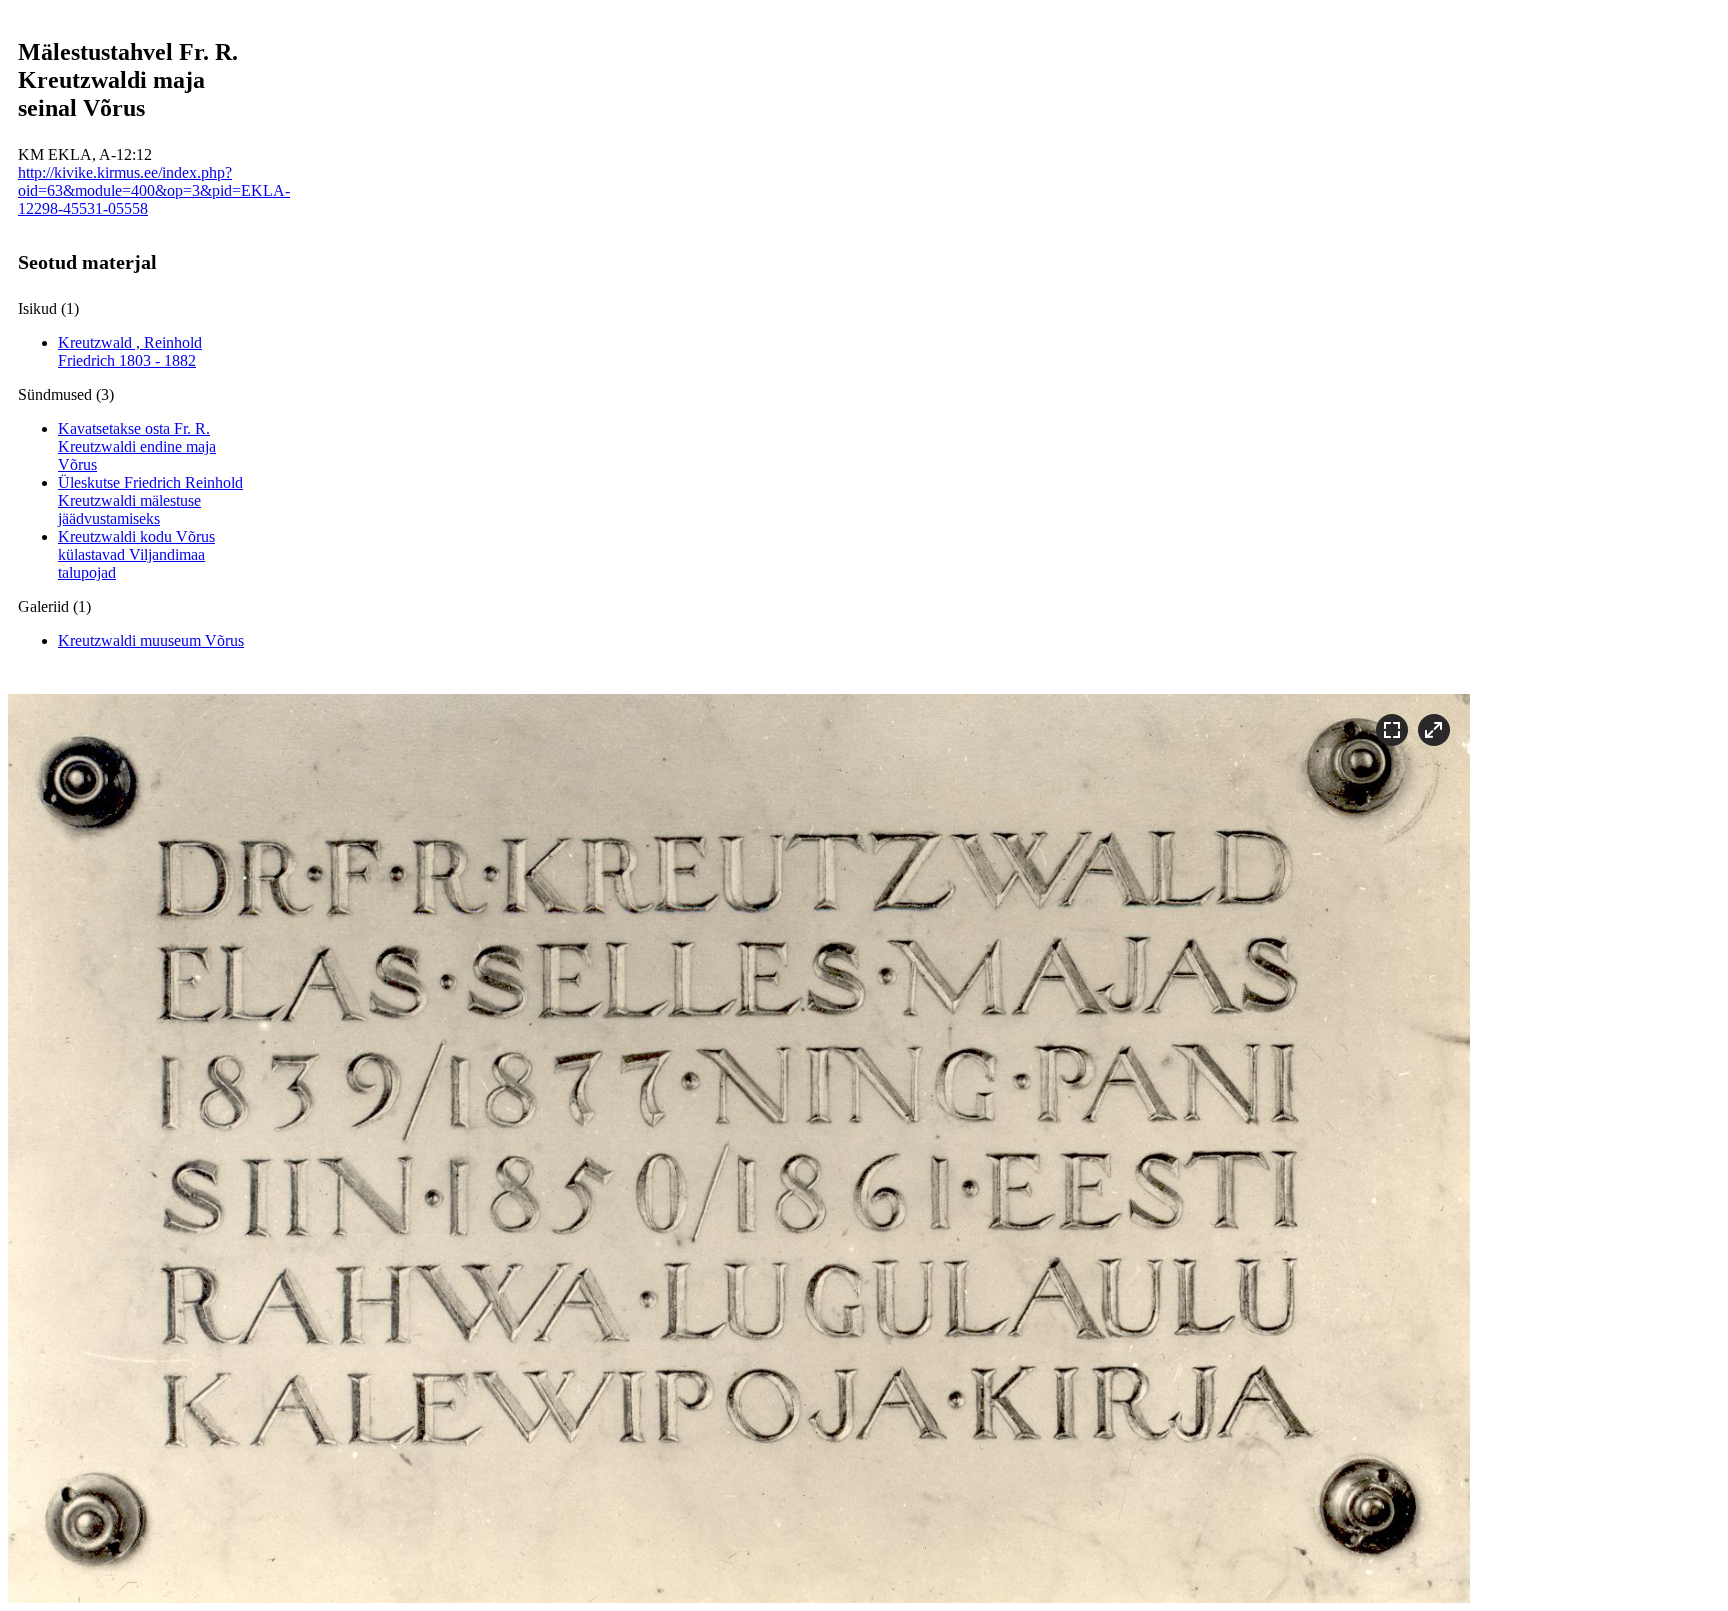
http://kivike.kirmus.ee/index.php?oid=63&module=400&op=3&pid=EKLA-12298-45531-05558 (154, 190)
